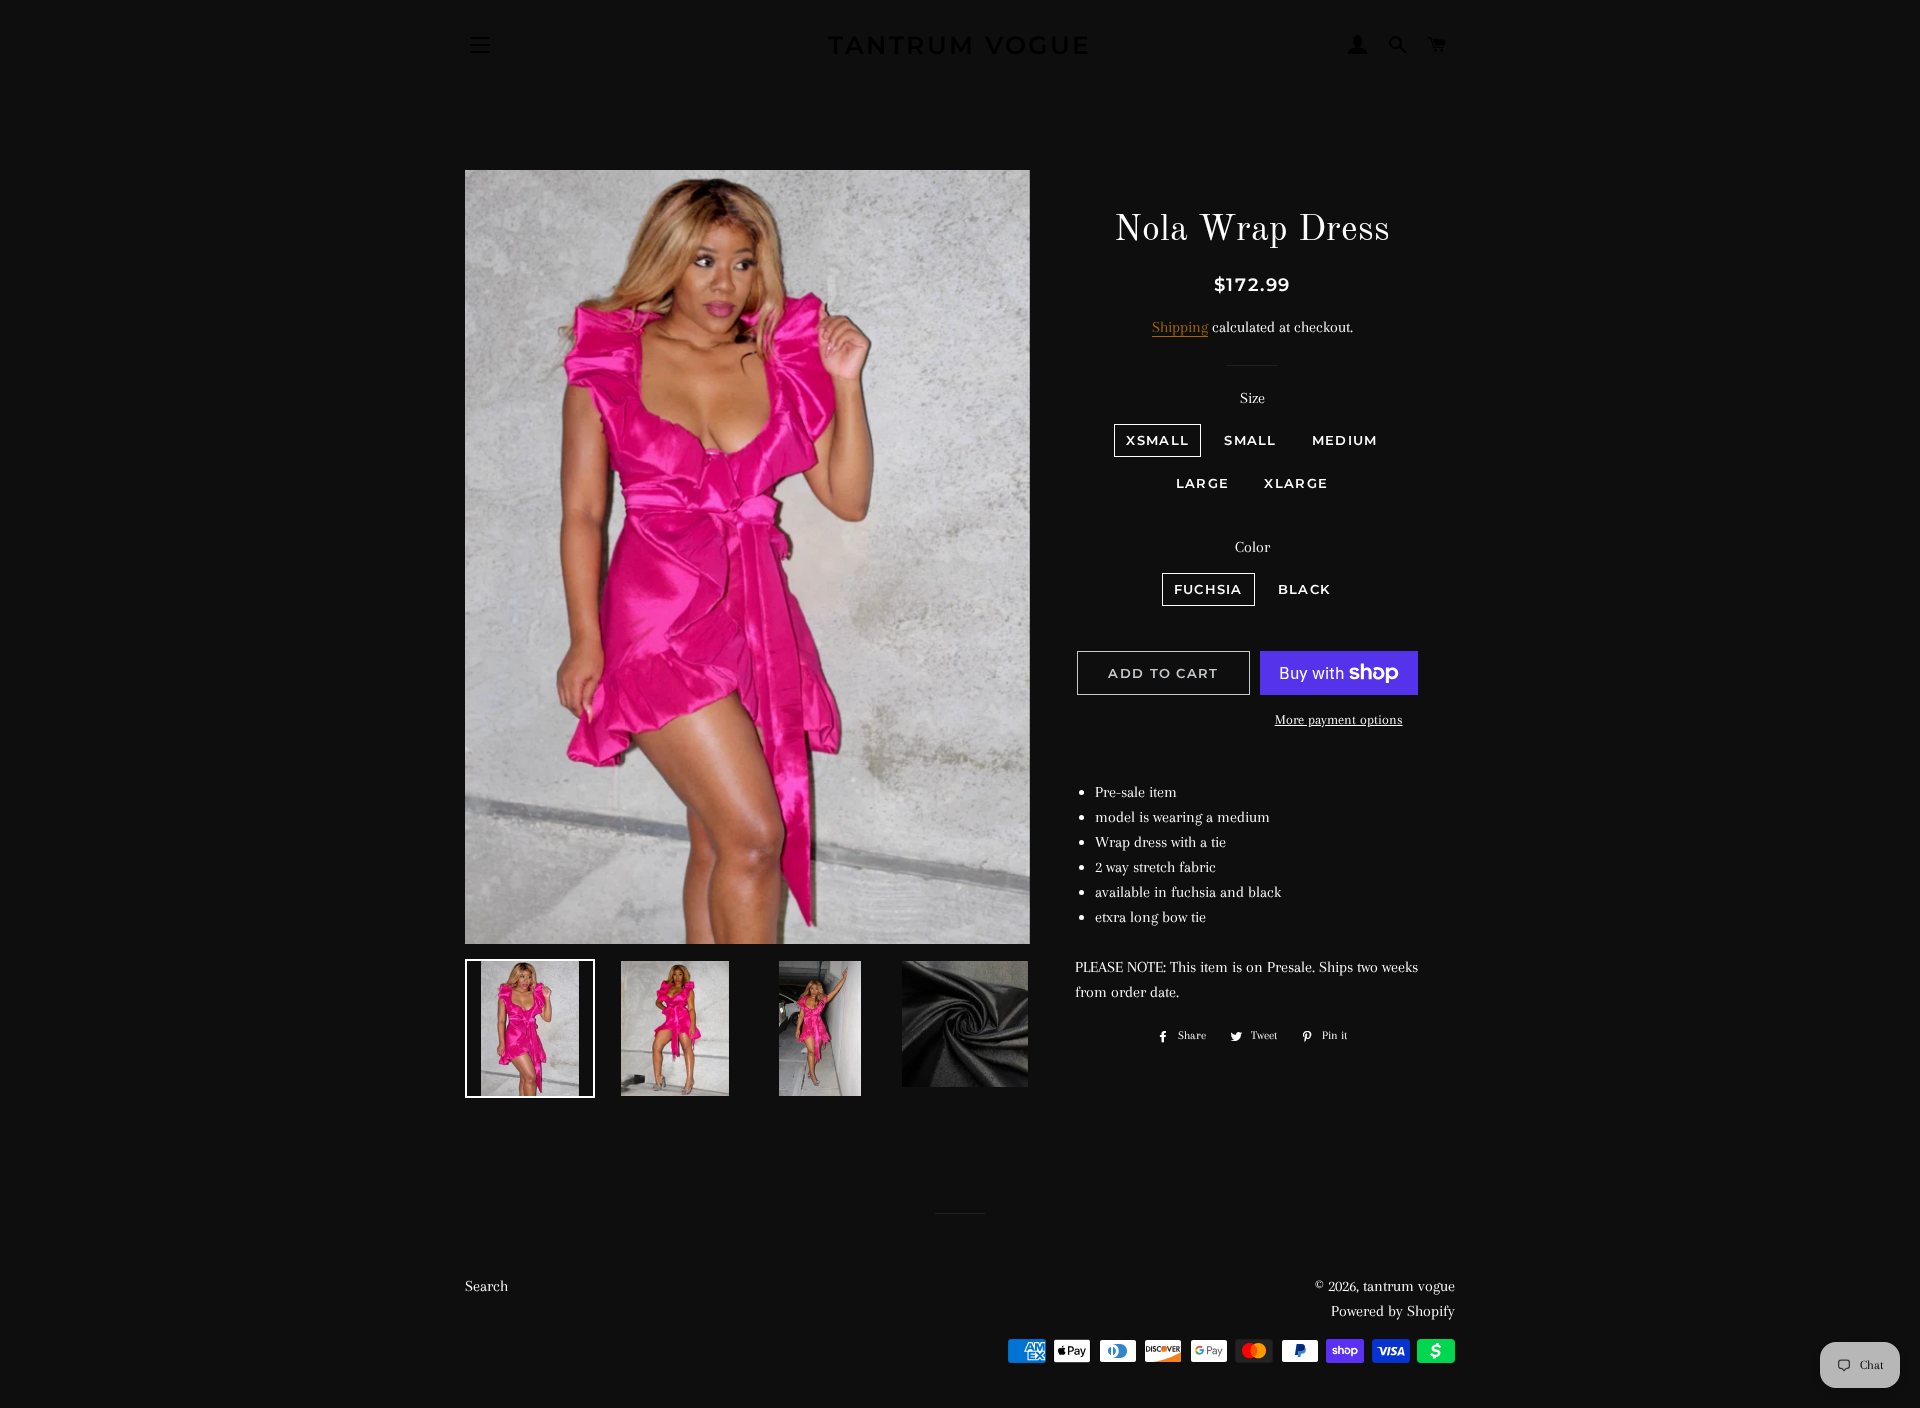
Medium (1345, 440)
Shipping (1180, 327)
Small (1250, 440)
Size (1252, 398)
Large (1203, 483)
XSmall (1157, 440)
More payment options (1339, 719)
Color (1252, 547)
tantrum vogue (960, 45)
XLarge (1296, 483)
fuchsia (1208, 589)
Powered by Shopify (1393, 1311)
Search (486, 1286)
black (1304, 589)
